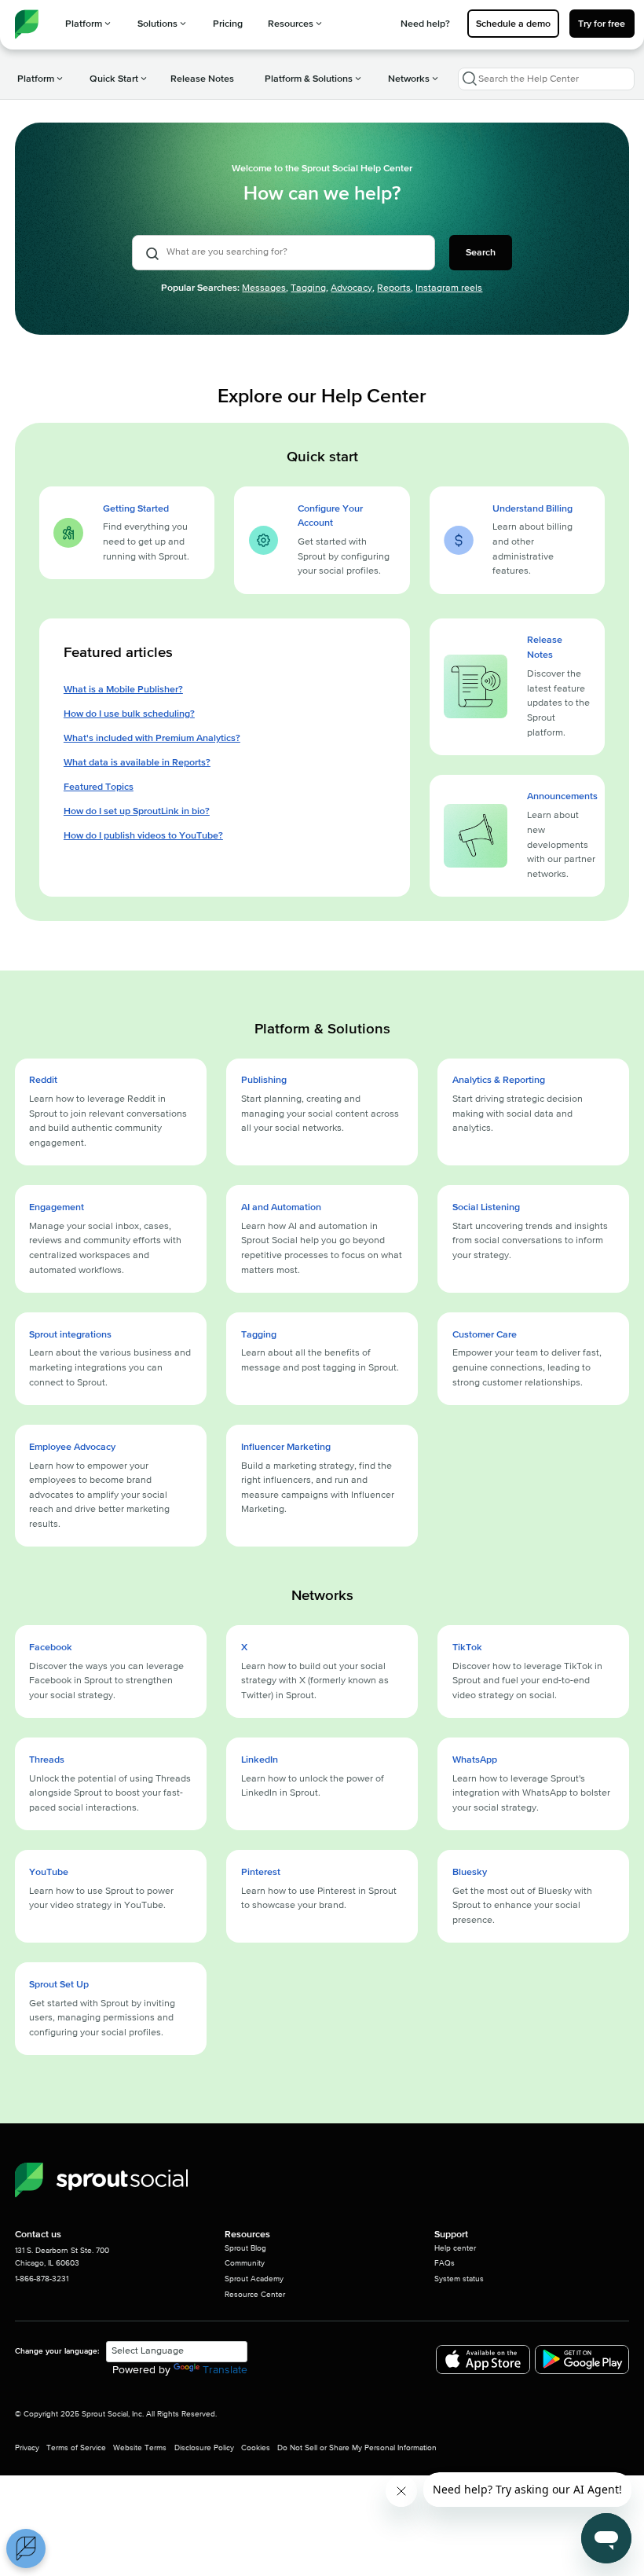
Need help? (425, 24)
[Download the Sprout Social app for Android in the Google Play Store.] (582, 2359)
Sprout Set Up (59, 1984)
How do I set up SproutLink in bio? (137, 811)
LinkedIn (260, 1760)
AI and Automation (281, 1207)
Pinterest (261, 1872)
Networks (409, 79)
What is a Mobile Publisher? (123, 689)
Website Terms (140, 2448)
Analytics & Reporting (499, 1080)
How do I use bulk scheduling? (129, 714)
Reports (394, 288)
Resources (291, 24)
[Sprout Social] (101, 2180)
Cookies (256, 2448)
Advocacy (351, 288)
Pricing (228, 24)
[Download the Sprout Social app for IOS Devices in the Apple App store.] (483, 2359)
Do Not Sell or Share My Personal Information (357, 2448)
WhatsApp (475, 1760)
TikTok (467, 1647)
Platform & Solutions (309, 79)
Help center (455, 2248)
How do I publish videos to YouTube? (143, 835)
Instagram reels (449, 288)
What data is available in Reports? (137, 762)
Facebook (51, 1647)
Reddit (43, 1080)
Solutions (157, 24)
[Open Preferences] (26, 2548)
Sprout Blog (245, 2248)
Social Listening (486, 1207)
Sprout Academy (254, 2279)
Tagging (308, 288)
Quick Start (114, 79)
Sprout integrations (70, 1334)
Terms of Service (76, 2448)
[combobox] (546, 79)
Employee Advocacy (72, 1447)
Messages (264, 288)
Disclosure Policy (204, 2448)
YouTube (49, 1872)
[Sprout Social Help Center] (27, 24)
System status (459, 2279)
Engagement (57, 1207)
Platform (84, 24)
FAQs (445, 2263)
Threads (47, 1760)
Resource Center (255, 2295)
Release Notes (202, 79)
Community (245, 2263)
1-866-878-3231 (42, 2279)
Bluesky (470, 1872)
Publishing (264, 1080)
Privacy (27, 2448)
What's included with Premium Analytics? (152, 738)
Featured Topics (99, 787)
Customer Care (485, 1334)
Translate (225, 2370)
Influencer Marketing (286, 1447)
